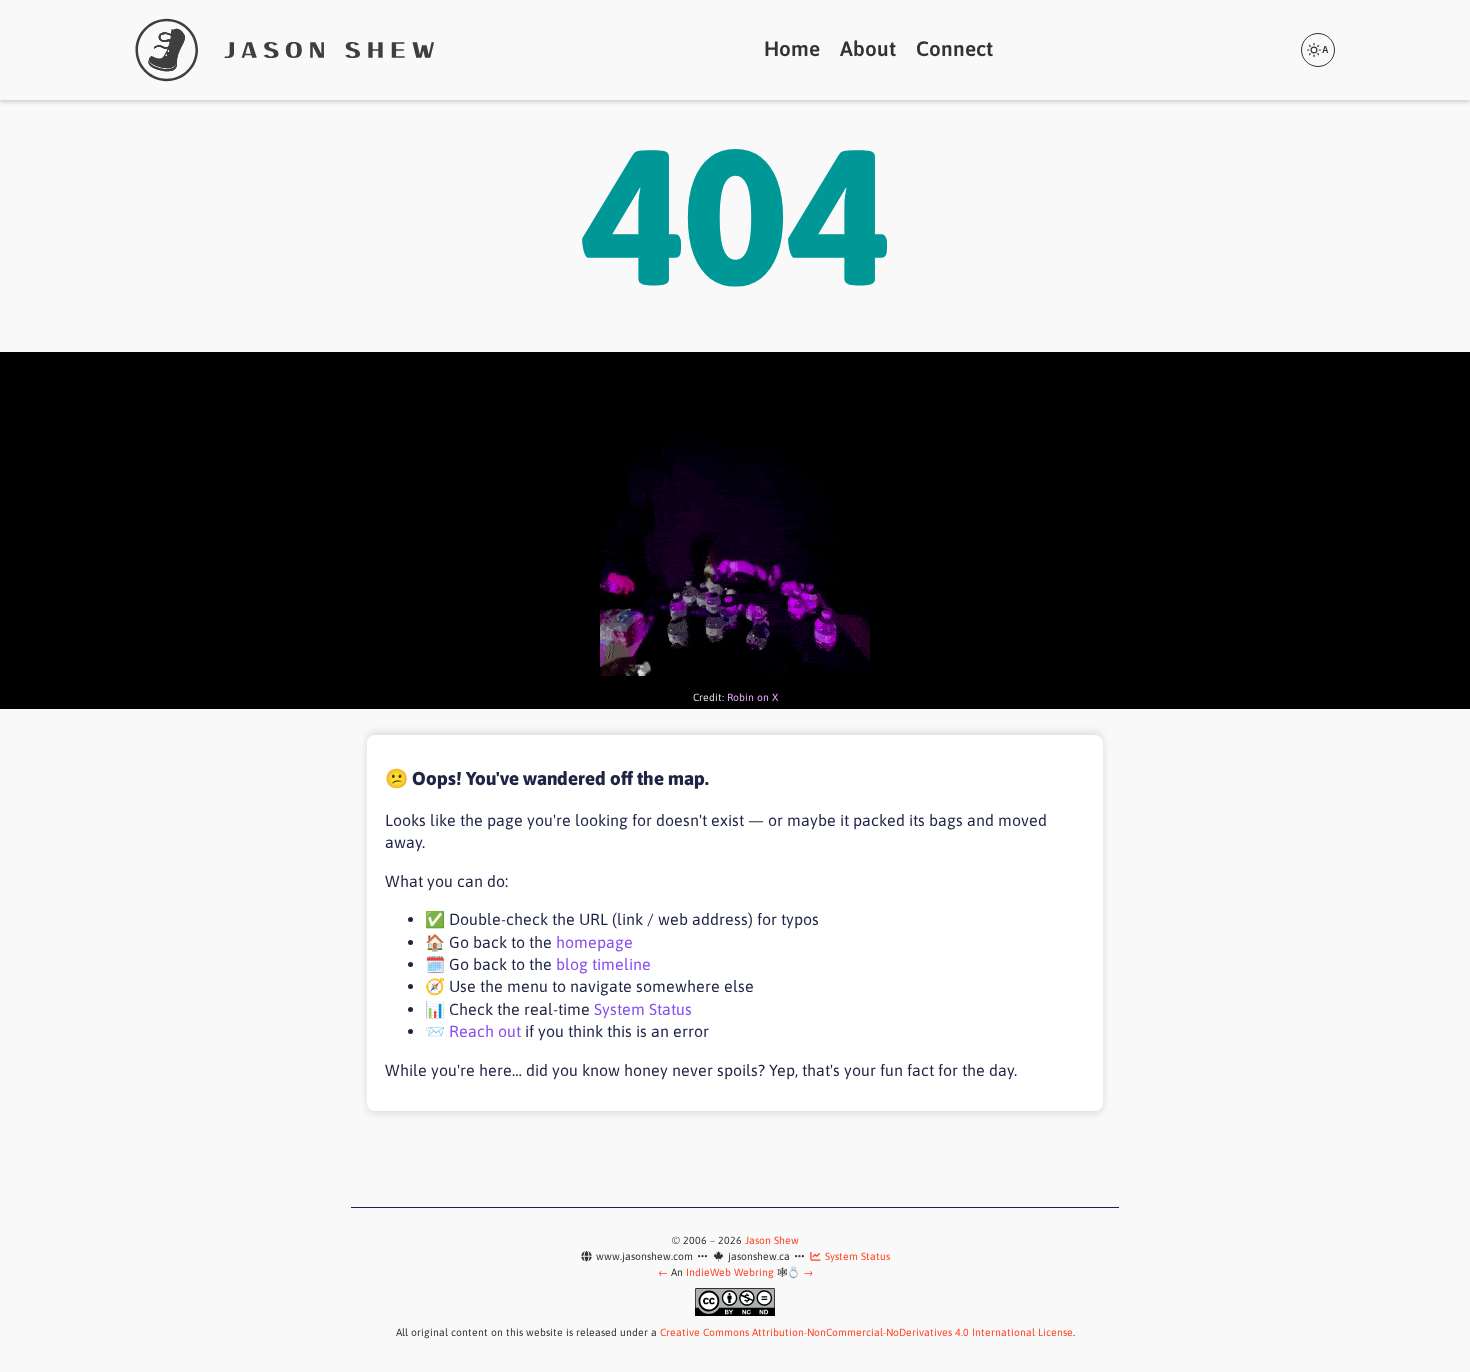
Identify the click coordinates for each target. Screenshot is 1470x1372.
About (868, 48)
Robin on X (752, 697)
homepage (594, 942)
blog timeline (603, 964)
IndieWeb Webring (730, 1272)
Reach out (485, 1031)
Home (792, 48)
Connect (954, 48)
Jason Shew (772, 1240)
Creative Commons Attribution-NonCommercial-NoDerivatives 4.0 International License (866, 1332)
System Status (643, 1009)
